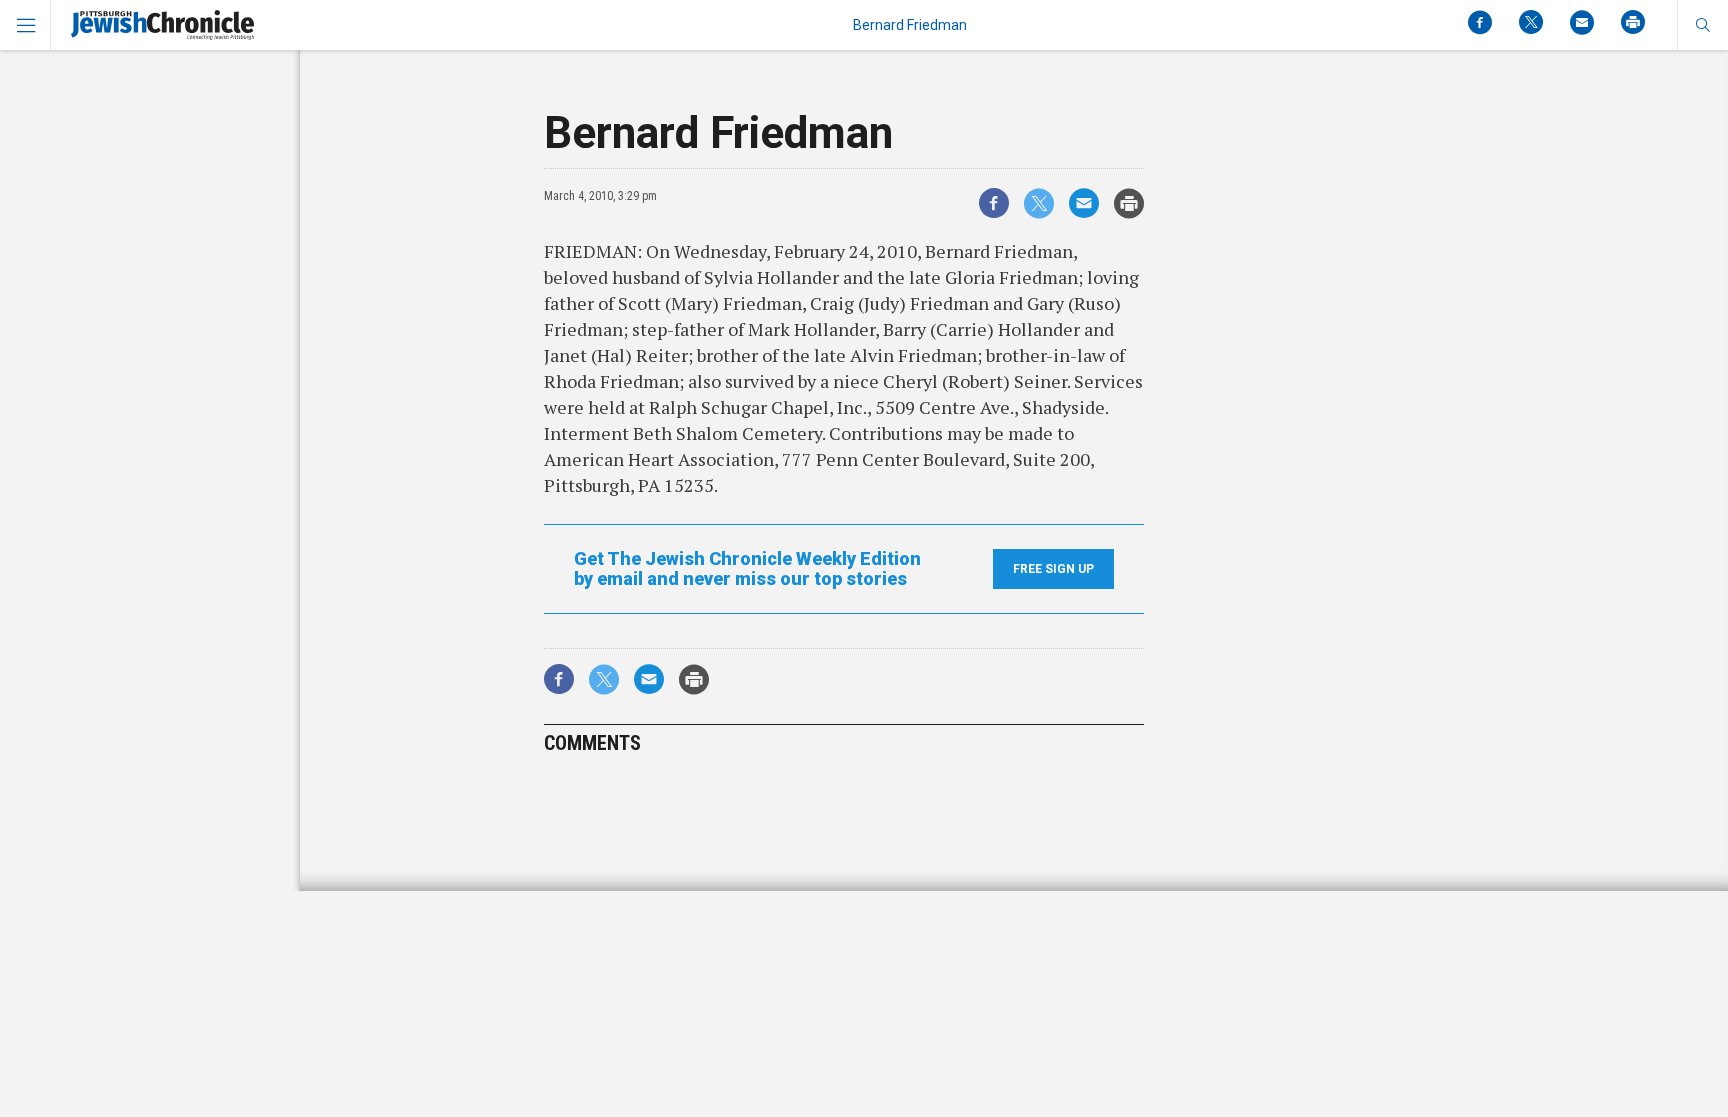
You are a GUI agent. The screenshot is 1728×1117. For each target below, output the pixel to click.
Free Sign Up (1053, 569)
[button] (1702, 25)
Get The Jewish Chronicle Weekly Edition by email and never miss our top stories (747, 569)
